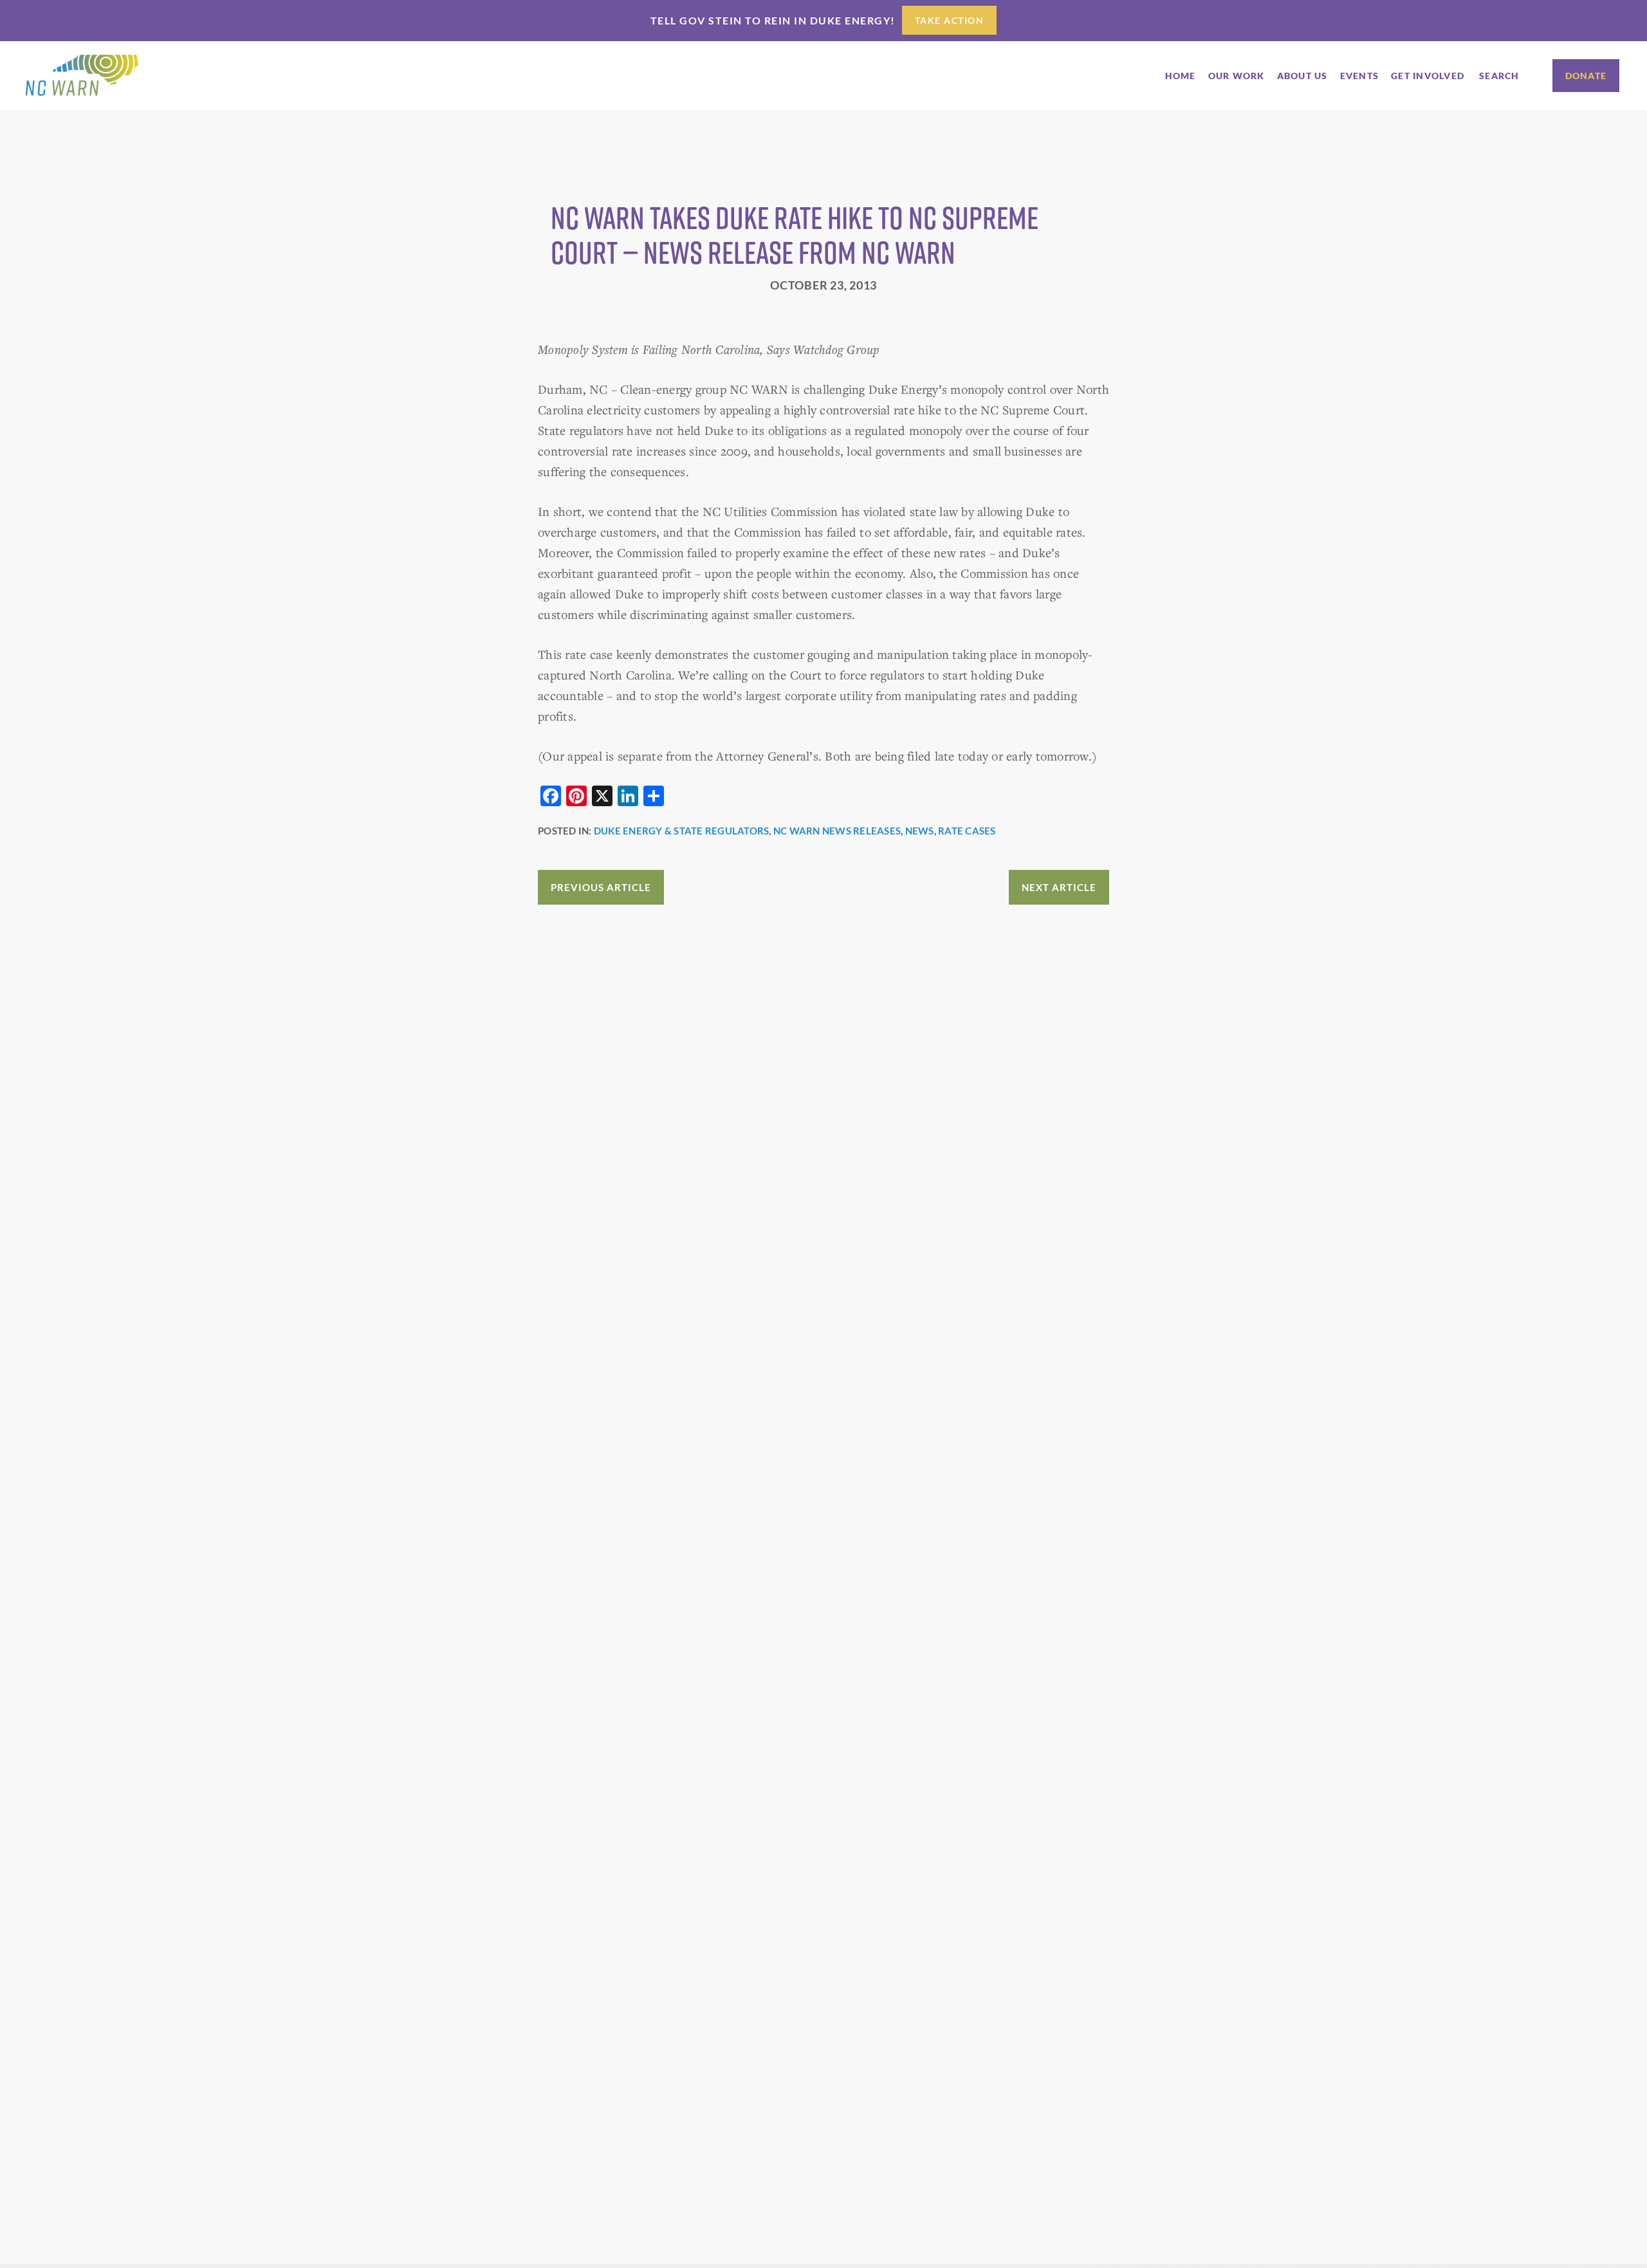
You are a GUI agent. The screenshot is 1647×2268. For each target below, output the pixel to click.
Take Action (950, 20)
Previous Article (601, 887)
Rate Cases (967, 831)
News (920, 831)
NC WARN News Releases (837, 831)
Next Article (1059, 887)
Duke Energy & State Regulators (682, 831)
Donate (1586, 76)
